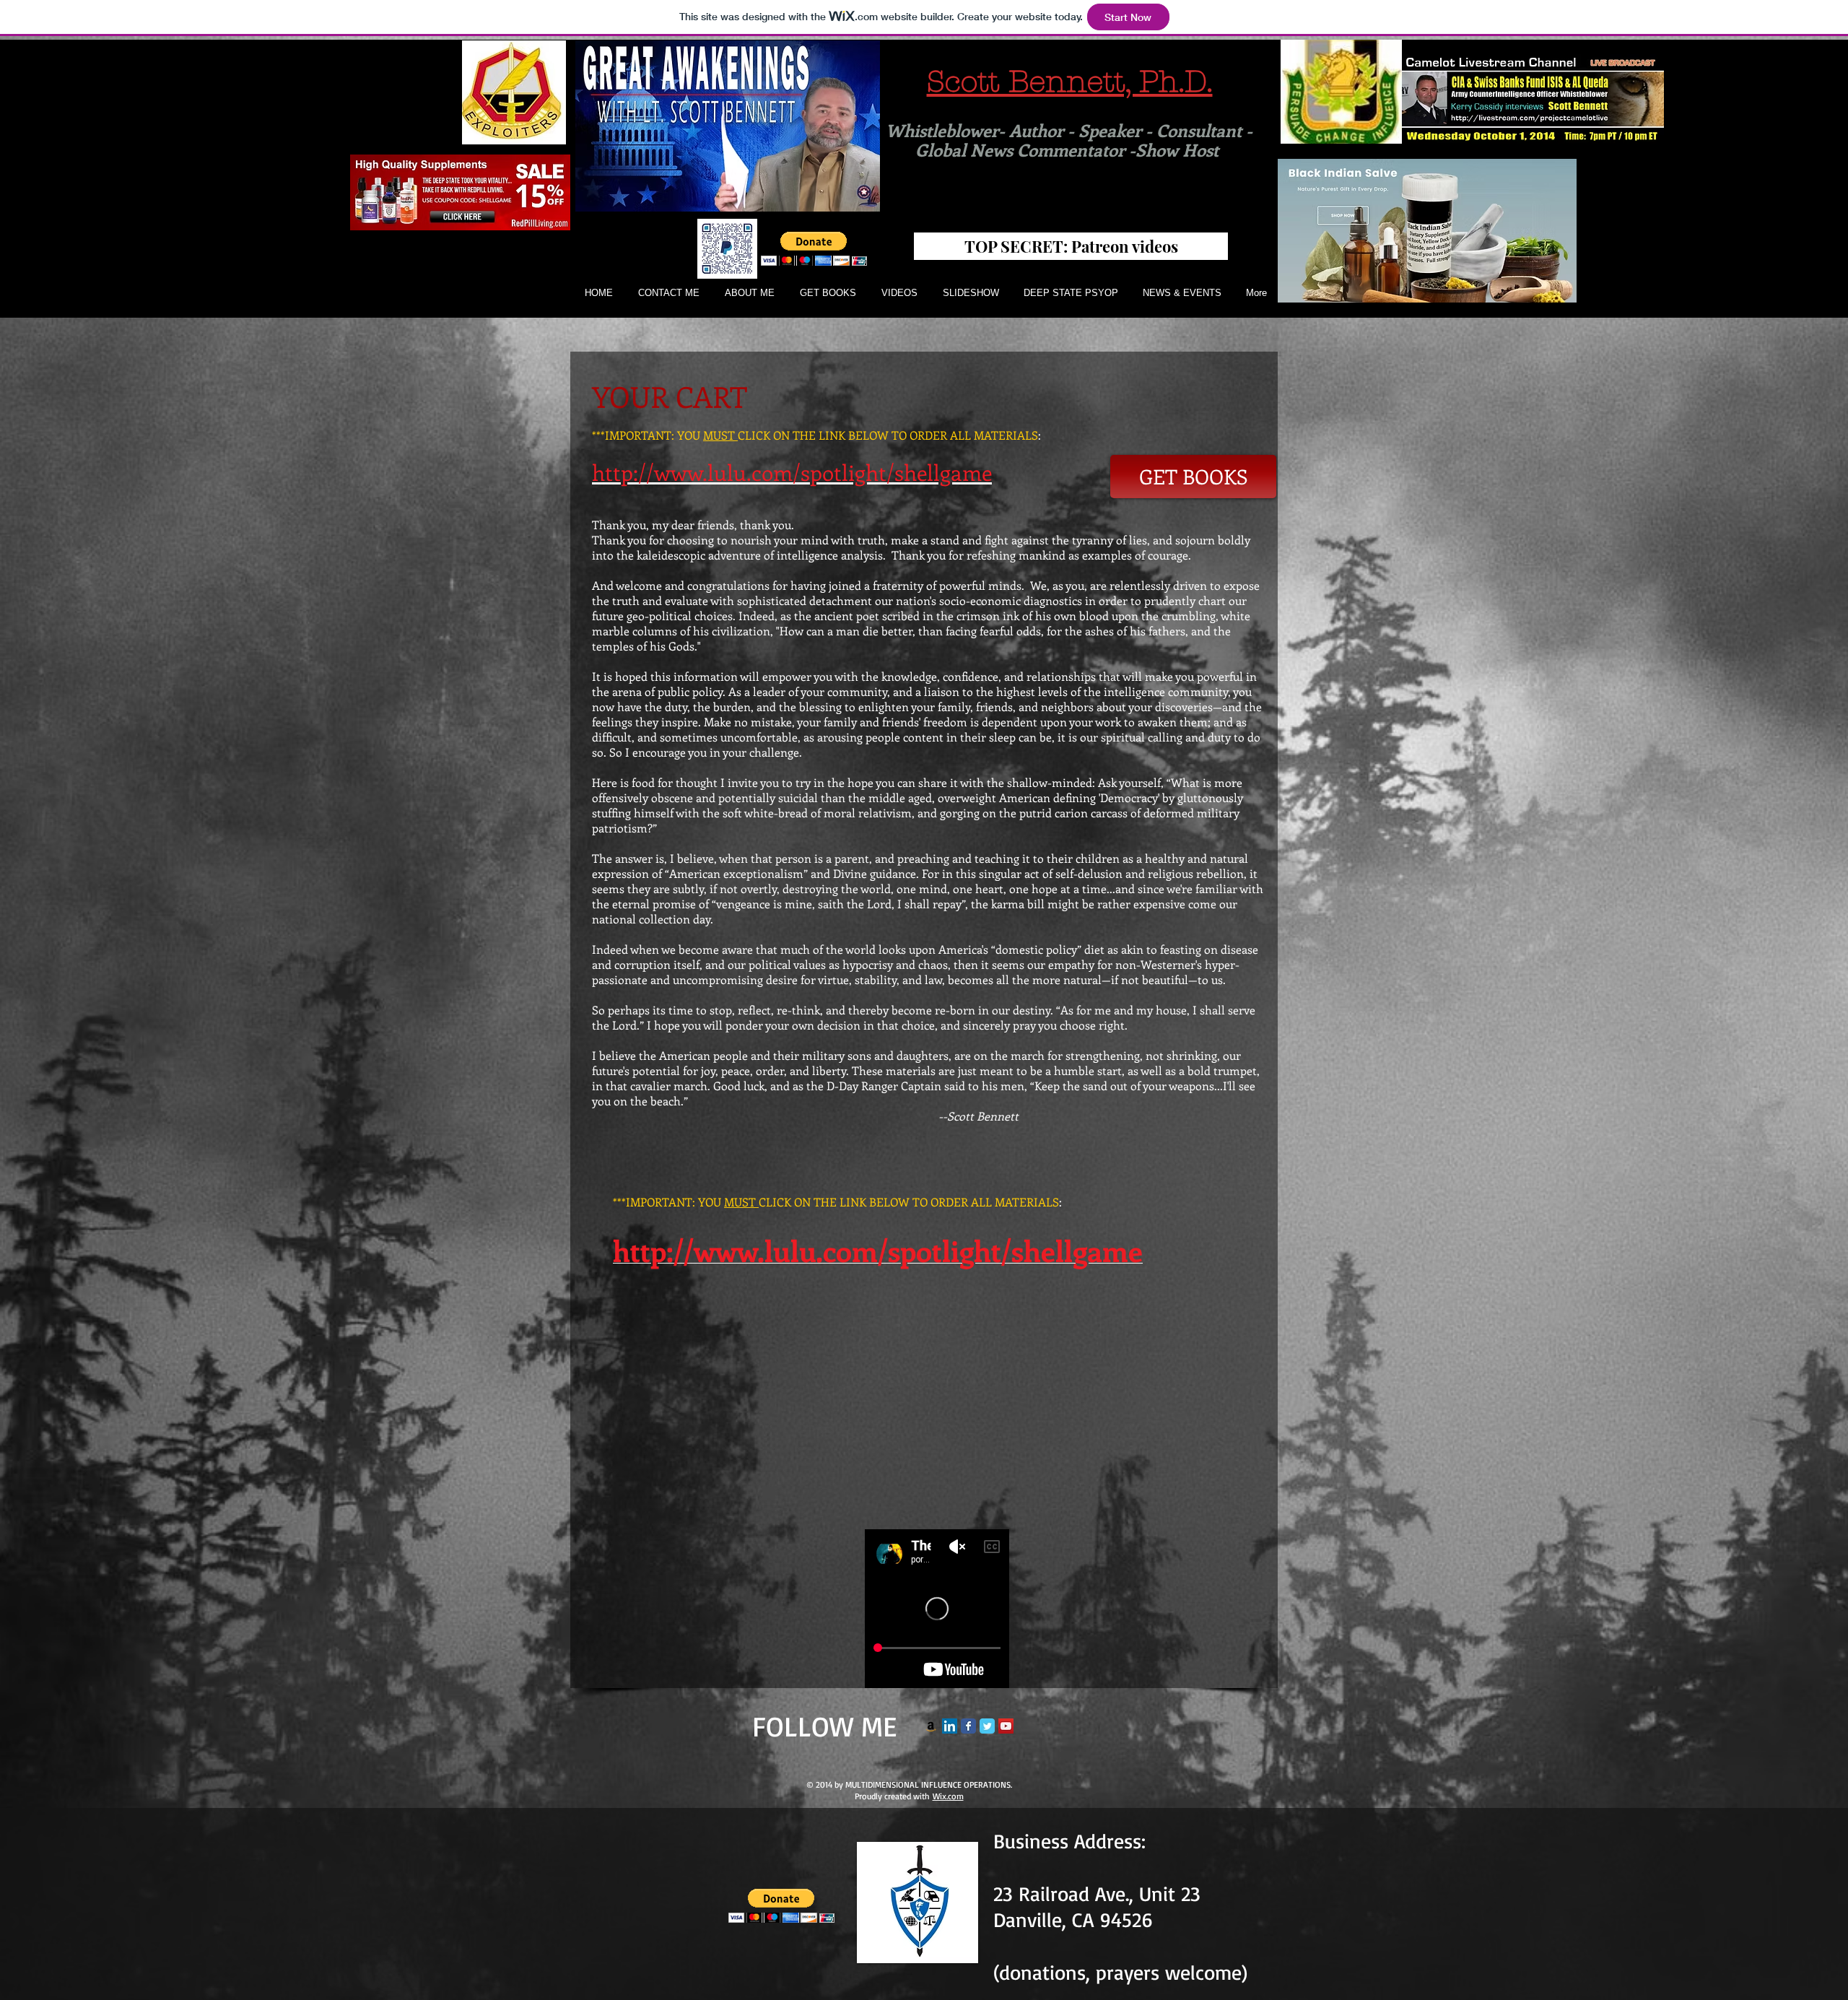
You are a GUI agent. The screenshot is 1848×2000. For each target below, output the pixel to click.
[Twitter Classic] (987, 1726)
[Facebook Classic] (968, 1726)
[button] (814, 249)
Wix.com (948, 1796)
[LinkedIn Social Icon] (950, 1726)
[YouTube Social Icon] (1006, 1726)
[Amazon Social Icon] (931, 1726)
